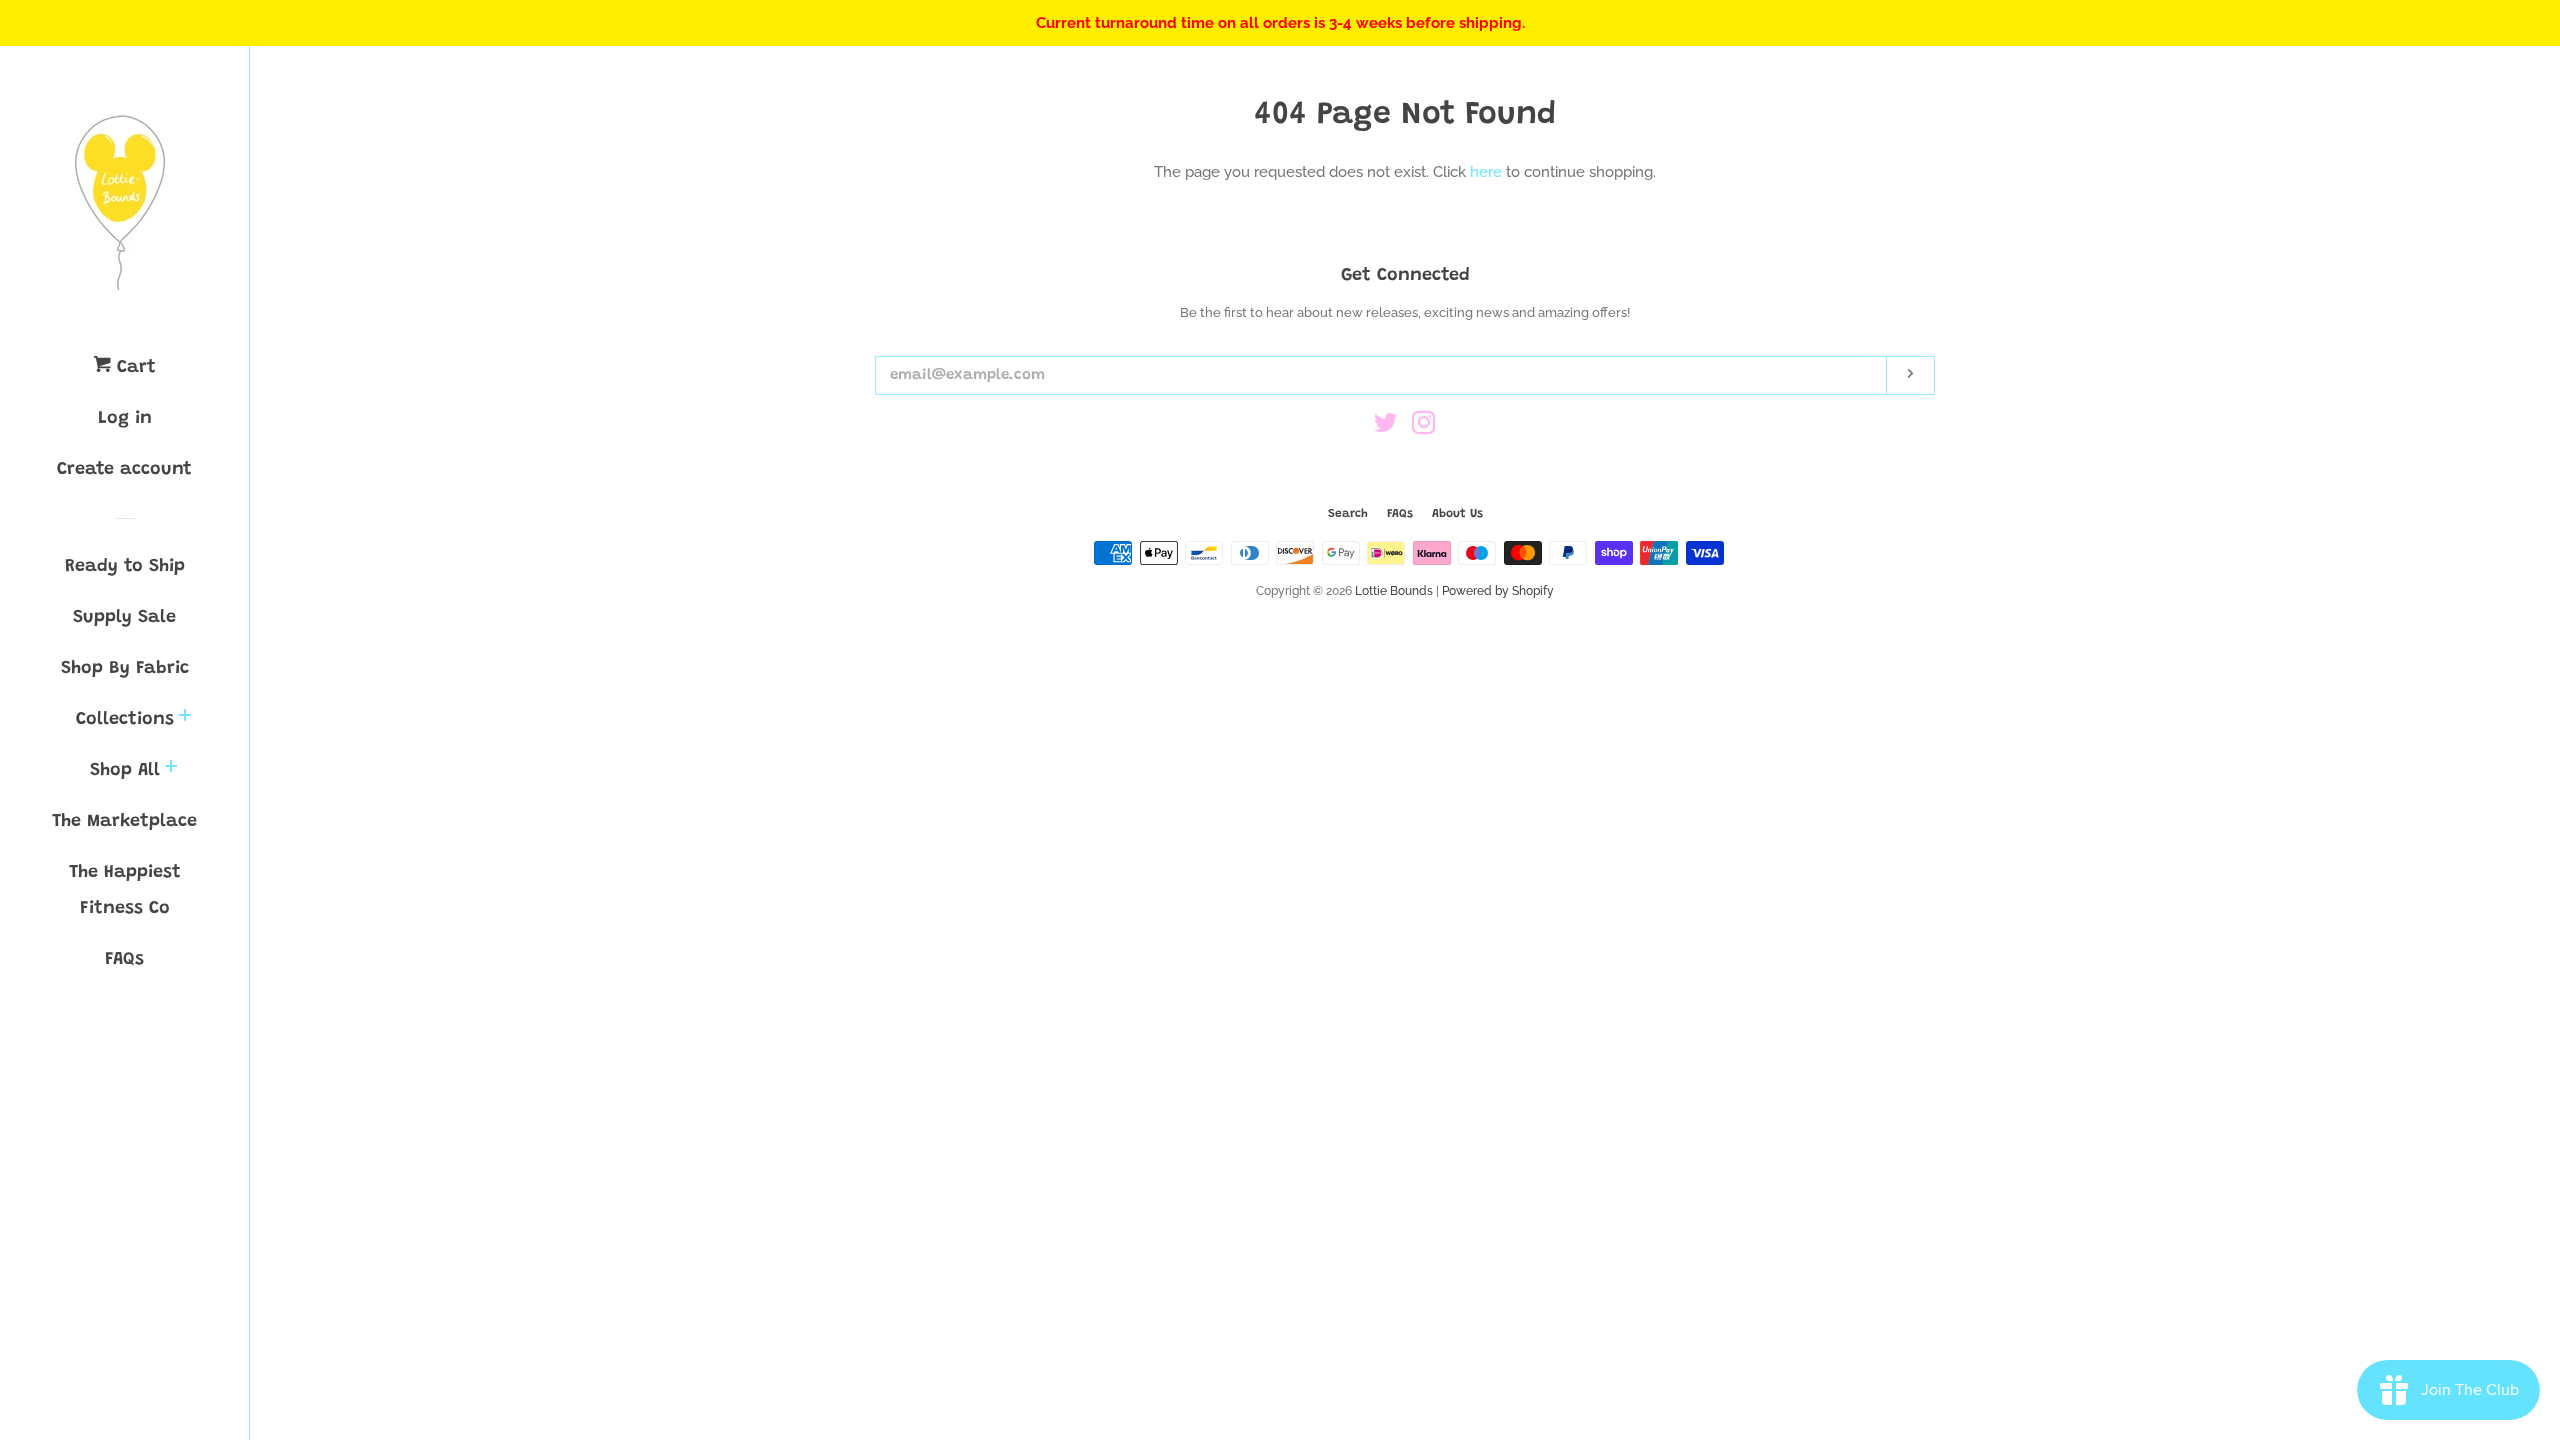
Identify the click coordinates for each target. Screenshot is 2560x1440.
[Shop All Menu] (171, 770)
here (1486, 172)
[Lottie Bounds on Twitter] (1386, 427)
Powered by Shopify (1498, 591)
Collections (125, 720)
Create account (124, 470)
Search (1348, 514)
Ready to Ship (125, 567)
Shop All (125, 771)
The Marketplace (124, 822)
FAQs (124, 960)
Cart (133, 368)
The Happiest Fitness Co (125, 891)
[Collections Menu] (185, 719)
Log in (125, 419)
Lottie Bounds (1394, 591)
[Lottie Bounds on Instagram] (1424, 427)
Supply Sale (124, 618)
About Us (1457, 514)
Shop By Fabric (125, 669)
